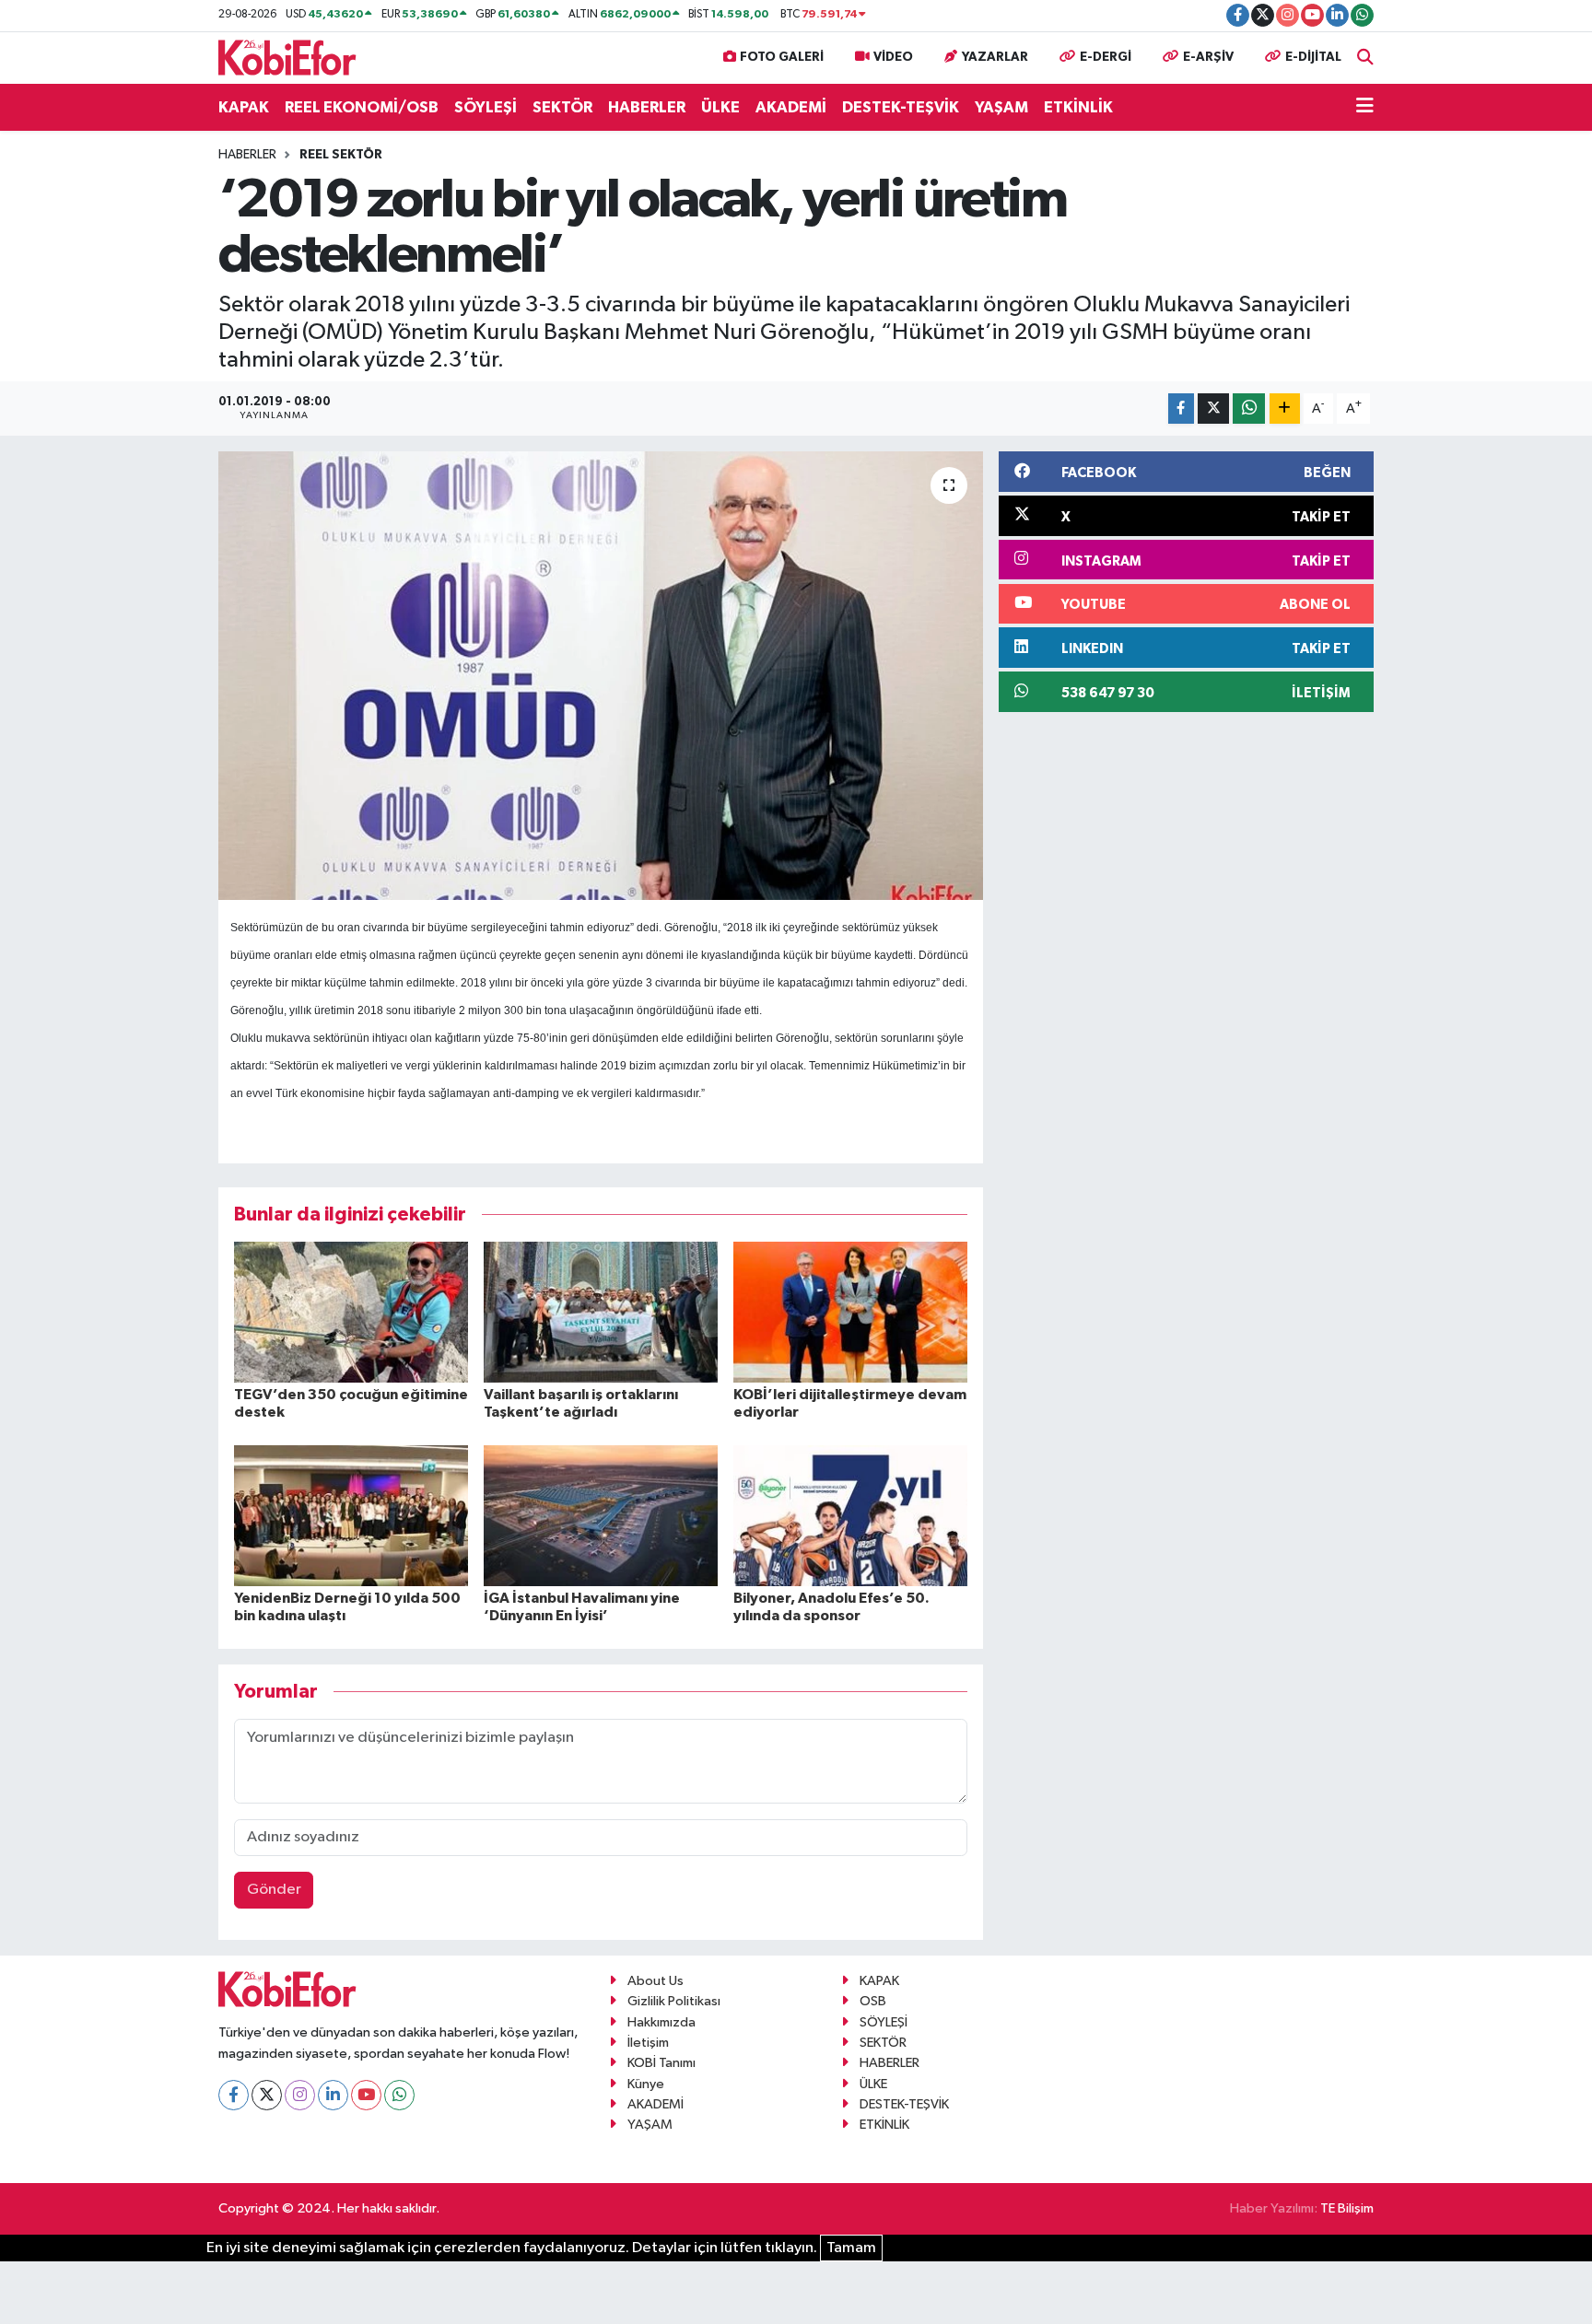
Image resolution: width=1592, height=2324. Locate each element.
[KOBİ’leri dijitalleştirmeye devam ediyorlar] (850, 1312)
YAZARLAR (995, 57)
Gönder (274, 1890)
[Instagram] (300, 2095)
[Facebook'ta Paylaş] (1181, 409)
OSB (873, 2001)
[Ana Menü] (1365, 108)
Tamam (851, 2248)
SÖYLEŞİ (486, 107)
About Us (656, 1981)
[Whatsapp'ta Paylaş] (1249, 409)
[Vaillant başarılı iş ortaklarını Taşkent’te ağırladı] (601, 1312)
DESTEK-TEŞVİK (901, 107)
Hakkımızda (661, 2022)
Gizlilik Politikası (674, 2001)
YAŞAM (1001, 107)
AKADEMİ (791, 107)
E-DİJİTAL (1313, 57)
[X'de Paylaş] (1213, 409)
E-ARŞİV (1208, 57)
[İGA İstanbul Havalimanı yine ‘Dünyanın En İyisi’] (601, 1515)
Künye (646, 2084)
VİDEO (893, 57)
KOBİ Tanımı (661, 2063)
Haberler (247, 155)
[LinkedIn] (333, 2095)
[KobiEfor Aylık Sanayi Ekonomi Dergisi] (287, 57)
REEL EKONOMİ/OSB (362, 107)
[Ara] (1365, 58)
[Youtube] (366, 2095)
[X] (267, 2095)
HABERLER (647, 107)
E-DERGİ (1106, 57)
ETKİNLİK (1078, 107)
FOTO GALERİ (782, 57)
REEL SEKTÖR (341, 155)
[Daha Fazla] (1285, 409)
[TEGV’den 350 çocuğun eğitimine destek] (351, 1312)
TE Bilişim (1347, 2208)
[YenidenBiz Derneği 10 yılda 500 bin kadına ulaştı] (351, 1515)
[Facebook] (234, 2095)
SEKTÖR (562, 107)
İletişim (648, 2043)
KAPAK (244, 107)
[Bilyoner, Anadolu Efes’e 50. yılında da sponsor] (850, 1515)
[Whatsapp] (399, 2095)
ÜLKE (720, 107)
